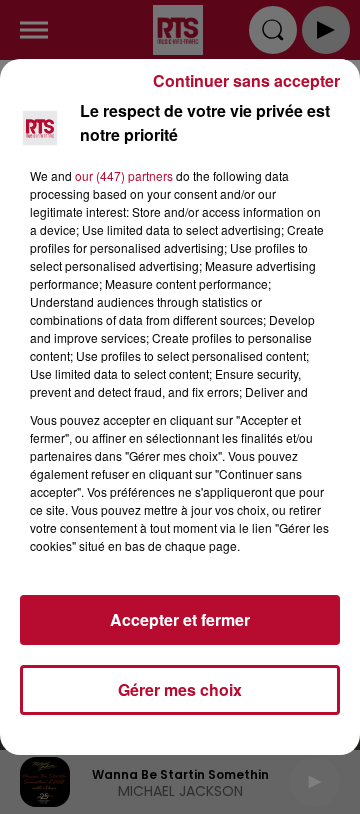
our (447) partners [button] (124, 175)
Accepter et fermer (180, 619)
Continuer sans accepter (246, 80)
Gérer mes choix (180, 689)
